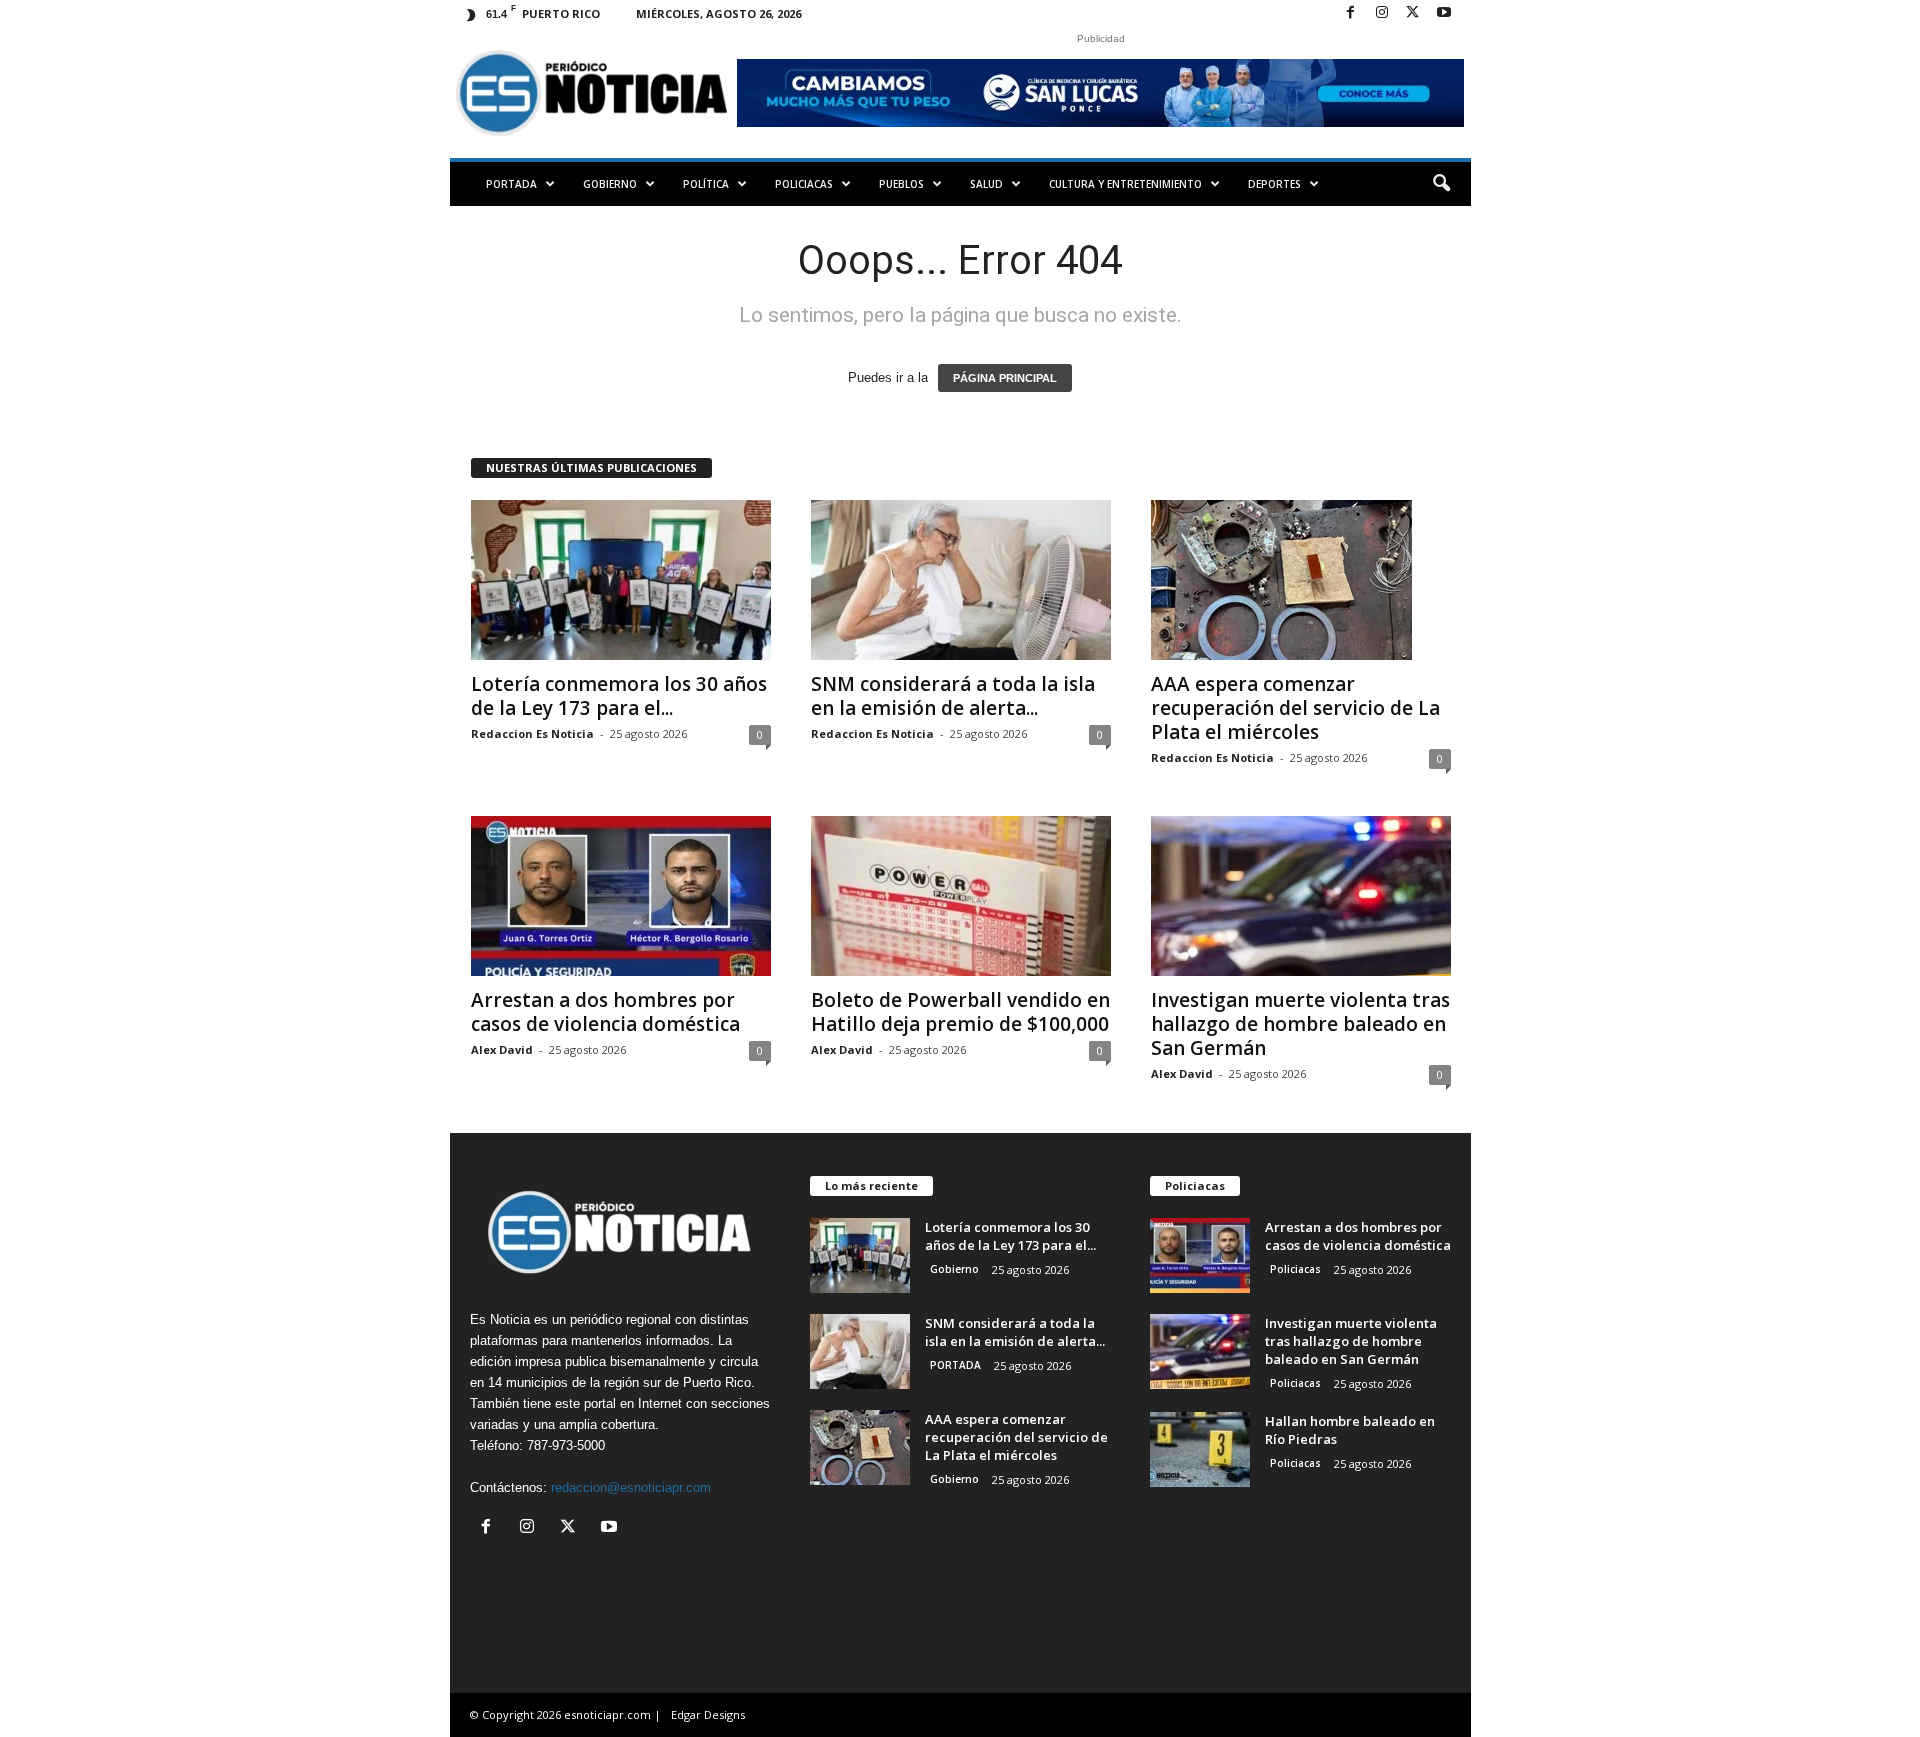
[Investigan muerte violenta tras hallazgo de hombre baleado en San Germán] (1301, 896)
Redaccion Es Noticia (532, 733)
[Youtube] (1444, 13)
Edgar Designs (708, 1714)
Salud (986, 184)
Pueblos (901, 184)
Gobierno (610, 184)
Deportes (1274, 184)
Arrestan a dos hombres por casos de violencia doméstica (605, 1012)
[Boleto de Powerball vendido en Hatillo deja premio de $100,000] (961, 896)
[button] (1441, 184)
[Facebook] (1351, 13)
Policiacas (804, 184)
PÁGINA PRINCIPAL (1005, 378)
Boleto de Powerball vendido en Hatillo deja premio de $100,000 (960, 1012)
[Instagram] (1382, 13)
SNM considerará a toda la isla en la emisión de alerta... (953, 696)
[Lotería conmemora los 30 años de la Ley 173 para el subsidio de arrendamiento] (621, 580)
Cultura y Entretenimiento (1125, 184)
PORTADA (511, 184)
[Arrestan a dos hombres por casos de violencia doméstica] (621, 896)
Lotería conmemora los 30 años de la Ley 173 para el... (619, 696)
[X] (1413, 13)
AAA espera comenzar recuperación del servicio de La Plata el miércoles (1295, 708)
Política (706, 184)
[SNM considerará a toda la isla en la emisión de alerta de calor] (961, 580)
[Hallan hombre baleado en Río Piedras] (1200, 1449)
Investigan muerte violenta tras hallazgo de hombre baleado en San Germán (1300, 1024)
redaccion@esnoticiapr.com (631, 1487)
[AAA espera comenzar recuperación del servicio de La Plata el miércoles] (1301, 580)
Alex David (502, 1049)
